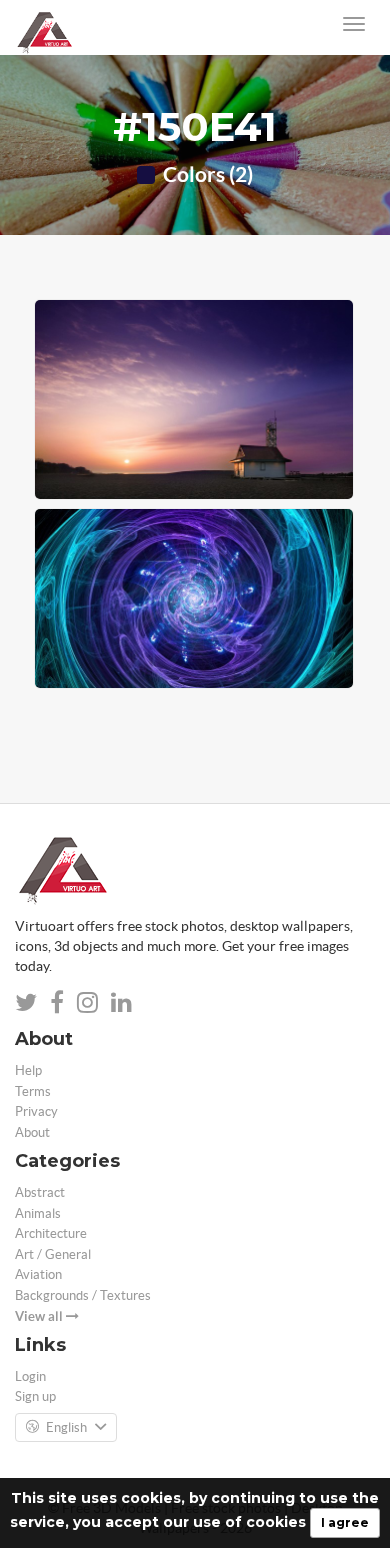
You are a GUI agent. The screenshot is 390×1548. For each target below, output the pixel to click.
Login (30, 1376)
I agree (345, 1522)
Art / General (53, 1254)
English (66, 1427)
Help (28, 1070)
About (32, 1132)
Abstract (40, 1192)
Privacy (36, 1111)
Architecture (51, 1233)
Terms (33, 1091)
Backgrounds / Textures (83, 1295)
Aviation (38, 1274)
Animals (38, 1213)
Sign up (35, 1396)
